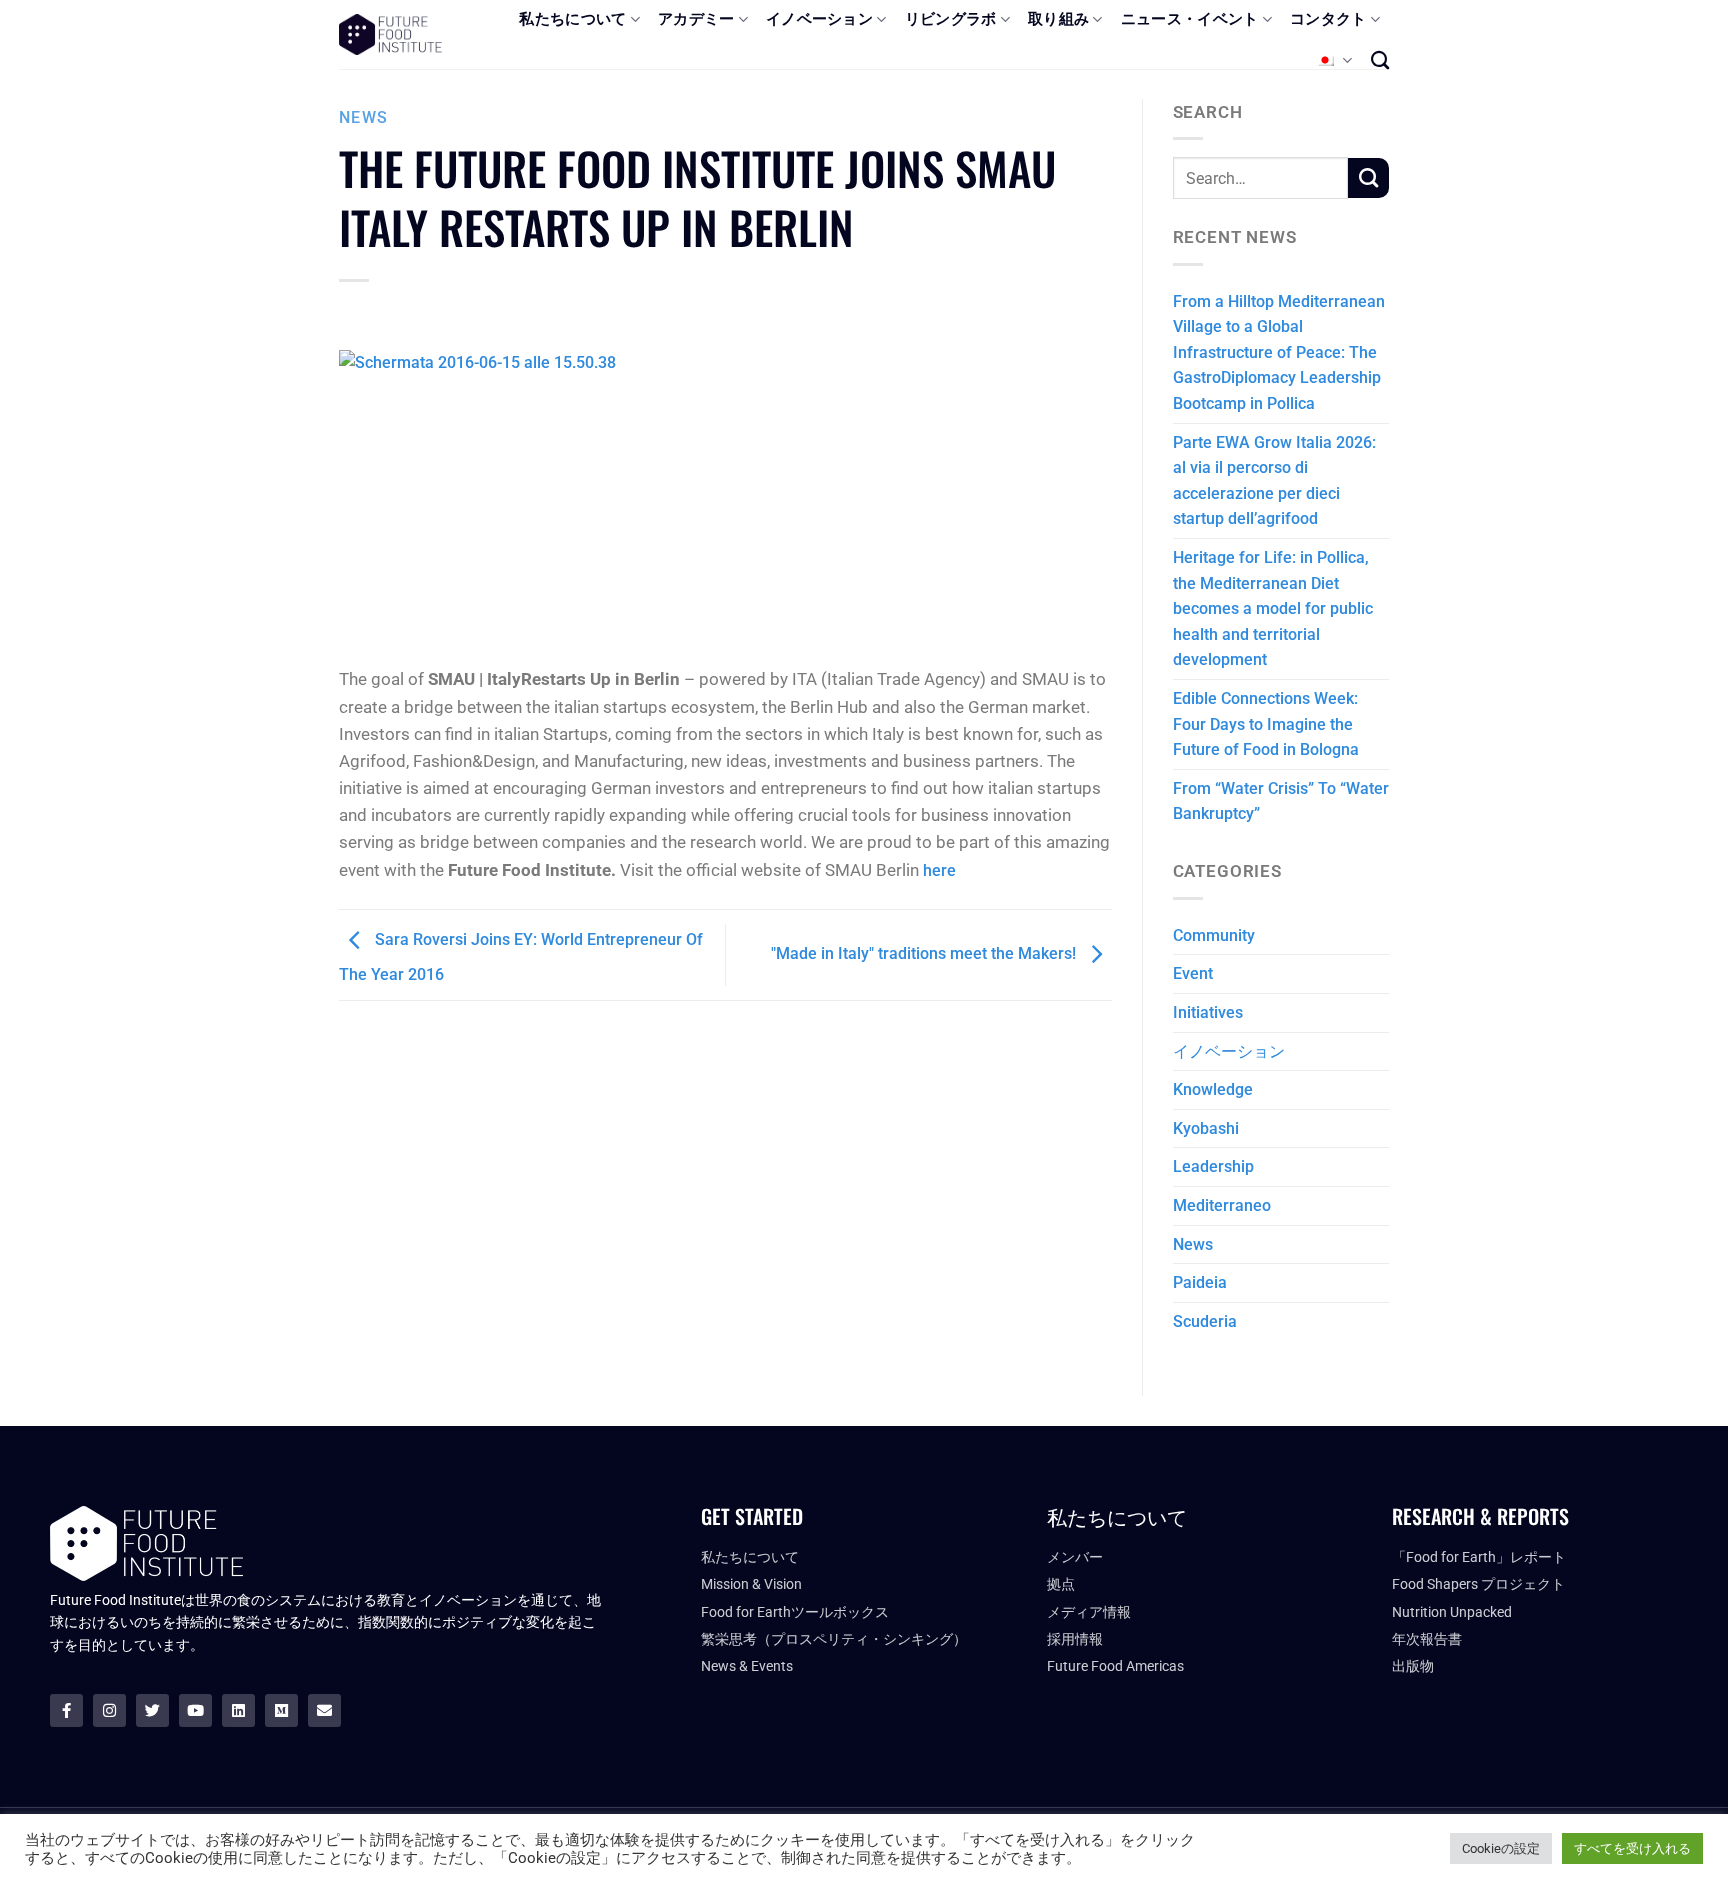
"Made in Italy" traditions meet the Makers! (925, 953)
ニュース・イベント (1190, 19)
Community (1214, 935)
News (363, 117)
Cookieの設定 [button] (1501, 1848)
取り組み (1058, 19)
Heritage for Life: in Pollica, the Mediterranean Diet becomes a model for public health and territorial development (1273, 608)
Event (1193, 973)
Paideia (1200, 1282)
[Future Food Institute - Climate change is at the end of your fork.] (390, 34)
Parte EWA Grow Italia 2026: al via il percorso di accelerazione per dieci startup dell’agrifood (1274, 481)
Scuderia (1205, 1321)
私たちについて (572, 19)
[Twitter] (152, 1710)
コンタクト (1328, 19)
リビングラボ (951, 19)
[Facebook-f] (66, 1710)
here (939, 870)
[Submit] (1368, 178)
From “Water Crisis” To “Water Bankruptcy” (1281, 801)
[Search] (1380, 60)
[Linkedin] (238, 1710)
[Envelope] (324, 1710)
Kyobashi (1206, 1128)
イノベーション (819, 19)
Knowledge (1213, 1089)
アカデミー (696, 19)
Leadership (1213, 1166)
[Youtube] (195, 1710)
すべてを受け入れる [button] (1632, 1848)
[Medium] (281, 1710)
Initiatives (1208, 1012)
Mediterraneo (1222, 1205)
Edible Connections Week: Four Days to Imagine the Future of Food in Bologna (1266, 724)
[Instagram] (109, 1710)
